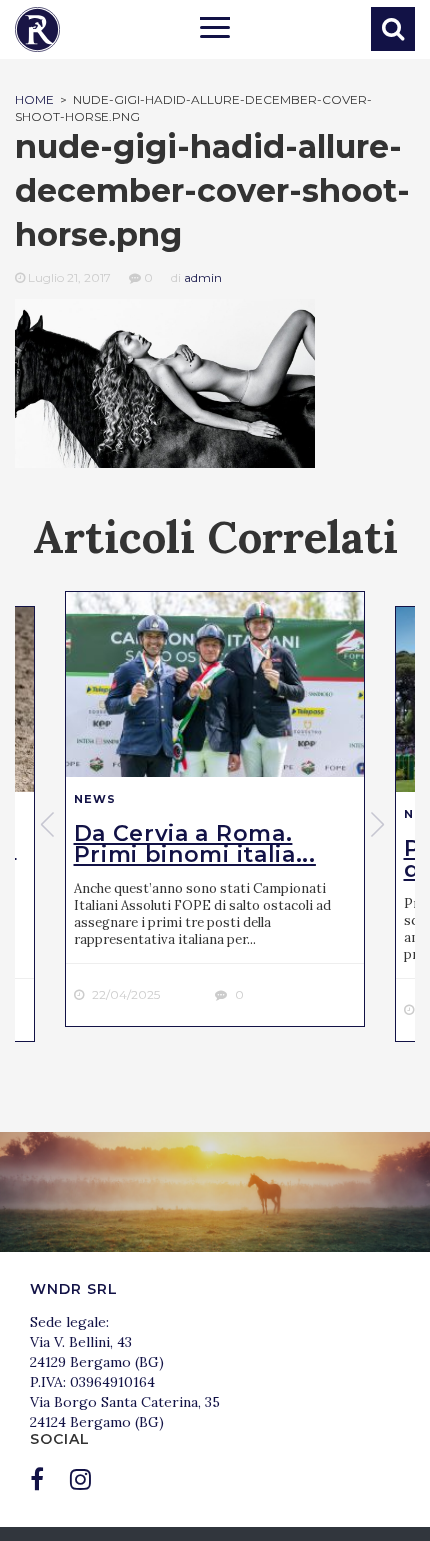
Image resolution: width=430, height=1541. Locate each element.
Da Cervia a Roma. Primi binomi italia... (195, 844)
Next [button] (380, 824)
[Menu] (215, 30)
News (95, 799)
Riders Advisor (37, 29)
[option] (215, 809)
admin (203, 277)
